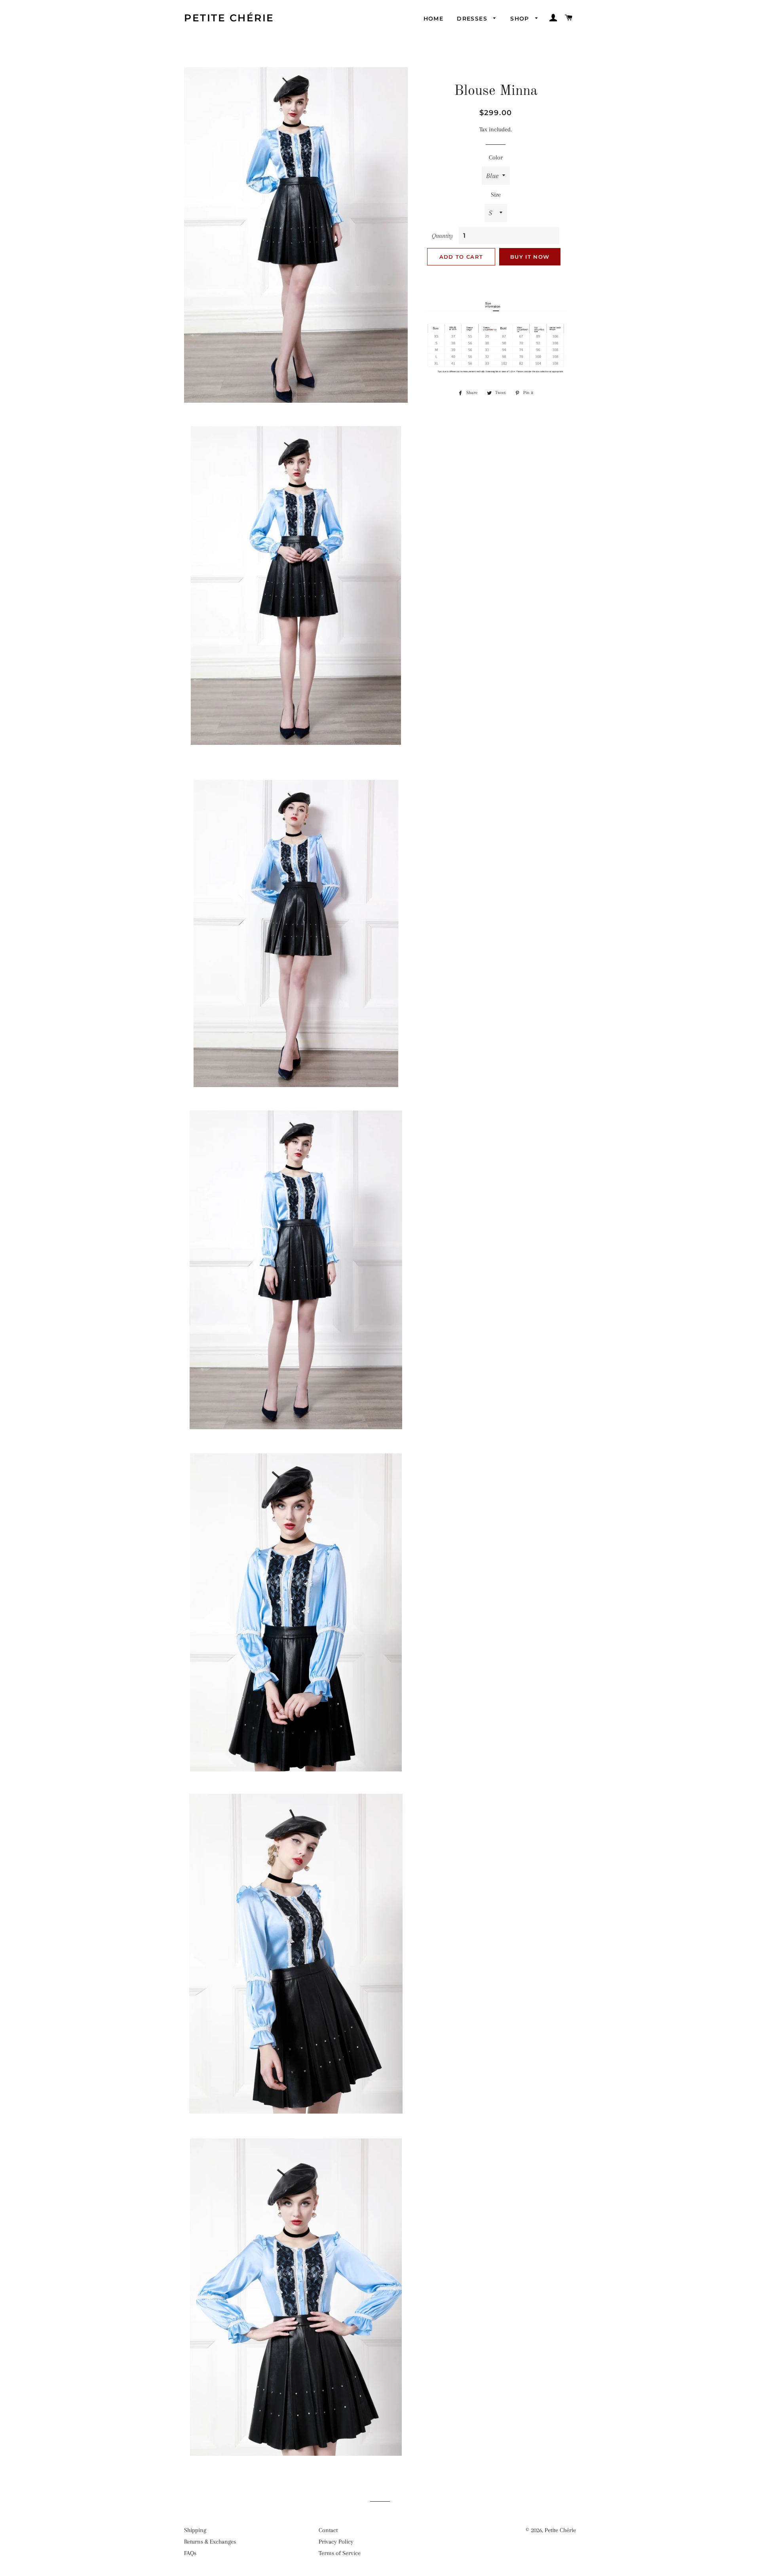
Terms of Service (340, 2553)
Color (496, 157)
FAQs (190, 2553)
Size (496, 195)
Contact (328, 2530)
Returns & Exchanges (210, 2542)
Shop (521, 19)
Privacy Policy (336, 2542)
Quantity (443, 236)
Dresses (473, 19)
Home (434, 19)
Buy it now (530, 257)
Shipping (195, 2530)
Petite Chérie (229, 18)
